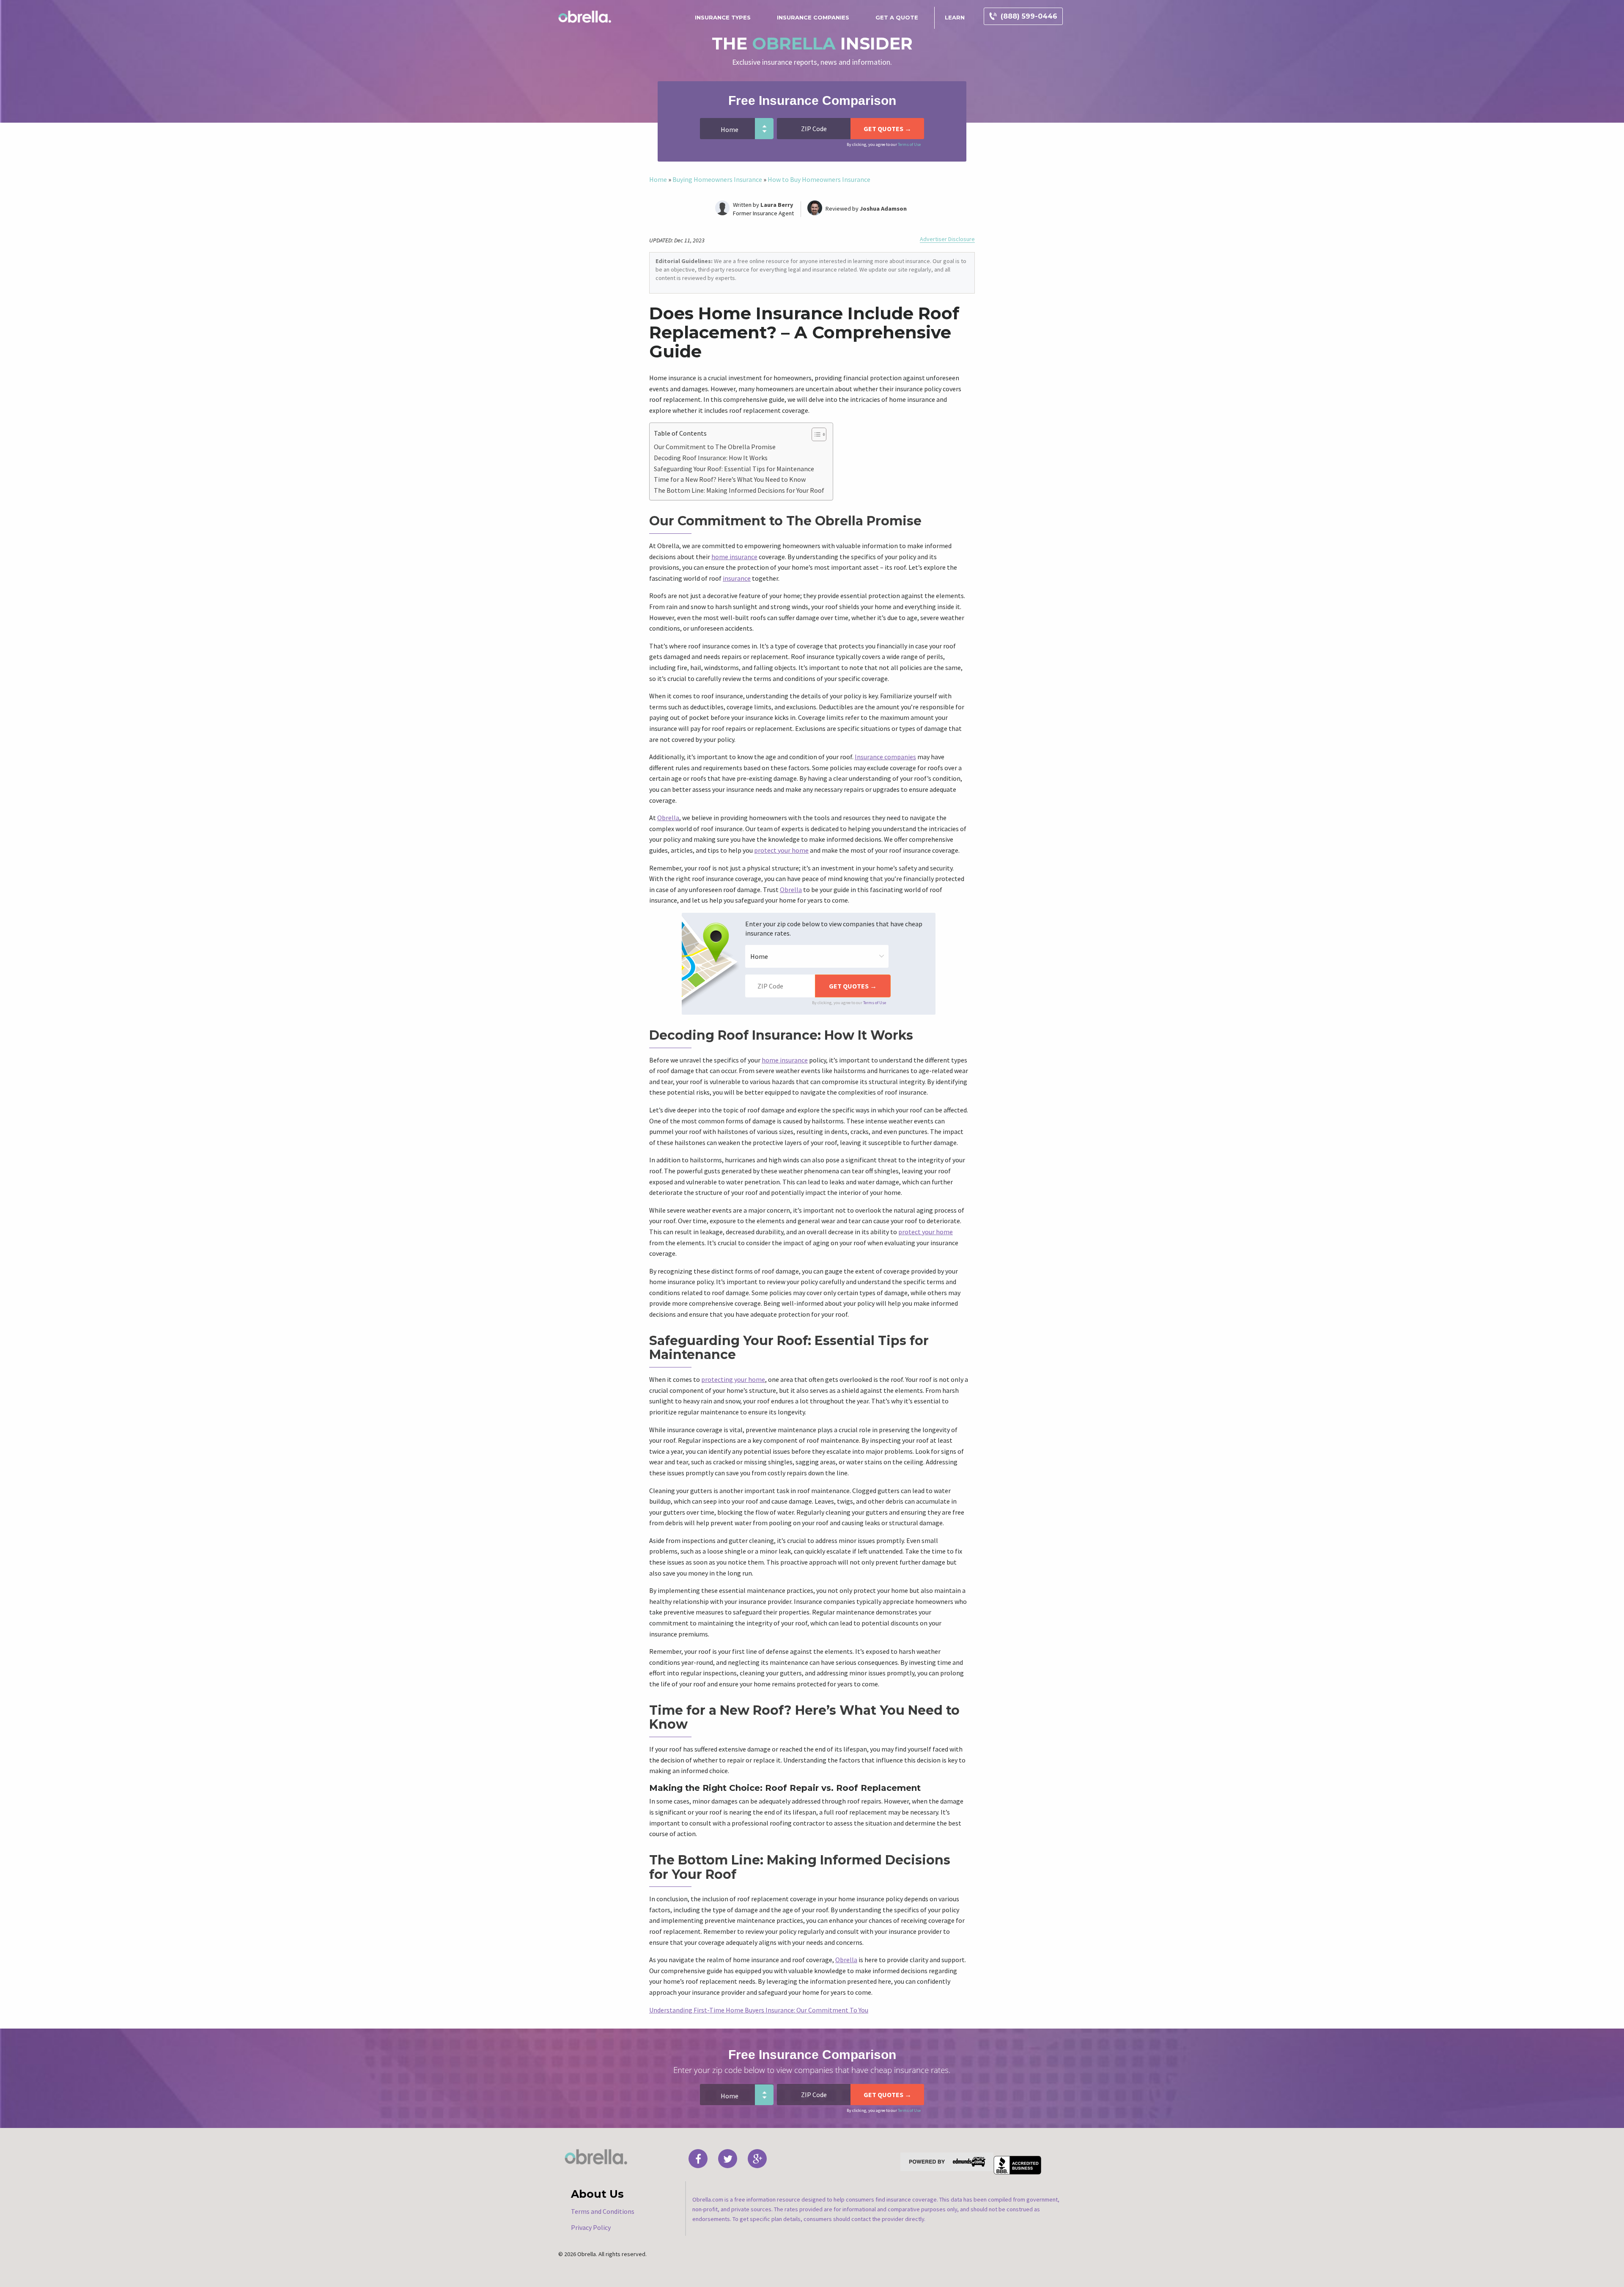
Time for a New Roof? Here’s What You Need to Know (730, 479)
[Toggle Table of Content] (815, 434)
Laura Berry (777, 205)
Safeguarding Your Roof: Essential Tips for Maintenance (734, 469)
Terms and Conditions (603, 2211)
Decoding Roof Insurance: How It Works (711, 458)
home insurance (734, 557)
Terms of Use (909, 144)
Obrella (668, 818)
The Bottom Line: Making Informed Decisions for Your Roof (739, 490)
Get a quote (897, 17)
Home (658, 179)
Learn (955, 17)
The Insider (812, 43)
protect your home (781, 850)
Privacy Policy (591, 2227)
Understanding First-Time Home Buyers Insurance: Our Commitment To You (759, 2010)
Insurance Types (723, 17)
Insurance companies (885, 757)
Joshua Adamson (883, 209)
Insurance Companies (813, 17)
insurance (737, 578)
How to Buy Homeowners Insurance (819, 179)
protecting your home (733, 1379)
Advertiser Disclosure (947, 239)
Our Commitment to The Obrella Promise (715, 447)
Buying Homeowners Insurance (717, 179)
